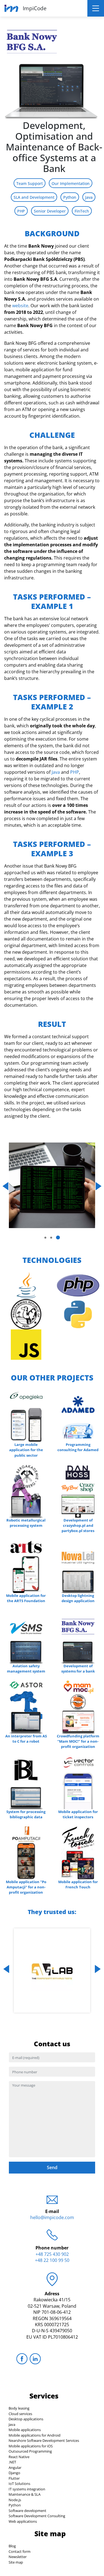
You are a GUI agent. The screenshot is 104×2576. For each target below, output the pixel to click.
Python (15, 2505)
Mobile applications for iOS (31, 2446)
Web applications (23, 2521)
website (20, 306)
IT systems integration (27, 2489)
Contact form (20, 2551)
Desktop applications (26, 2419)
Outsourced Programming (30, 2451)
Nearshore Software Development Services (44, 2440)
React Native (19, 2457)
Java (56, 772)
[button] (45, 1238)
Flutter (14, 2478)
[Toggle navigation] (96, 8)
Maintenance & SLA (25, 2494)
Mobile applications (25, 2430)
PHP (75, 772)
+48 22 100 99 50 (52, 2260)
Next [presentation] (99, 1186)
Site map (16, 2562)
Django (14, 2473)
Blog (12, 2546)
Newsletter (18, 2557)
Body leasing (19, 2408)
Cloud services (20, 2414)
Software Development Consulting (37, 2516)
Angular (15, 2468)
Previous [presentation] (5, 1186)
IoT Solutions (19, 2484)
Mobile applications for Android (35, 2435)
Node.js (15, 2500)
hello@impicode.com (52, 2217)
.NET (12, 2462)
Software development (27, 2511)
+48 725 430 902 (52, 2254)
